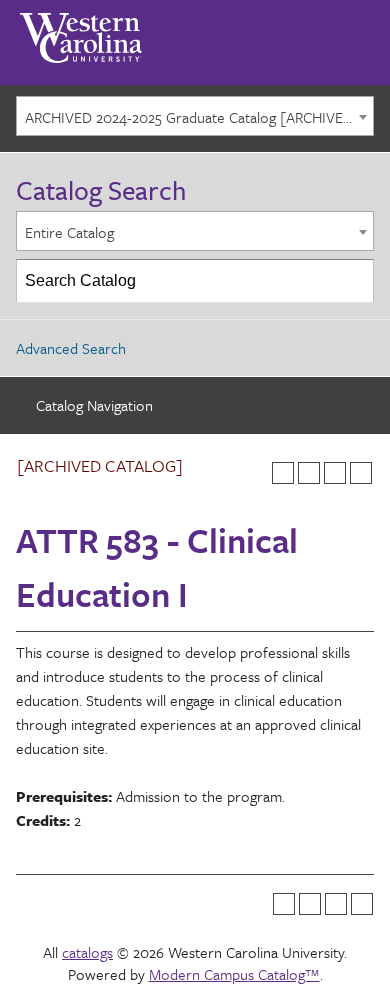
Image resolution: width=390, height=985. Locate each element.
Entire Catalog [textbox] (69, 232)
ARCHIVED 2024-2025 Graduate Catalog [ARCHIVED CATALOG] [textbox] (199, 117)
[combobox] (195, 116)
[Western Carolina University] (81, 31)
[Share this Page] (309, 473)
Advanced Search (71, 348)
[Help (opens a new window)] (361, 473)
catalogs (87, 952)
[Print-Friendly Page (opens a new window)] (335, 473)
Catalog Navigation (94, 405)
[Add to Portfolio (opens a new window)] (283, 473)
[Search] (353, 281)
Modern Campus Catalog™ (234, 974)
